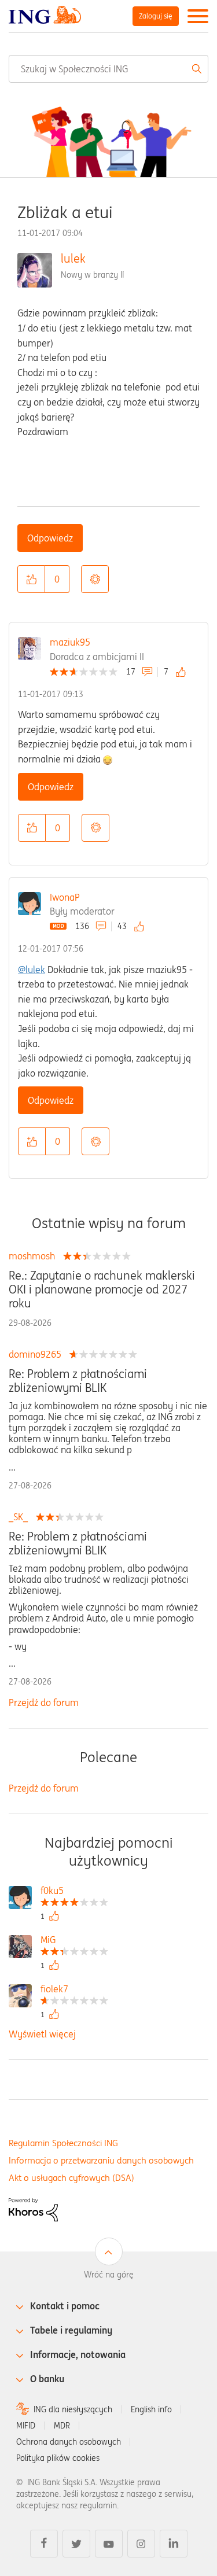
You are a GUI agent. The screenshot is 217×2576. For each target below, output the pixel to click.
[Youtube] (109, 2544)
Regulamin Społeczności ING (63, 2143)
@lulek (32, 970)
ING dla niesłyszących (73, 2409)
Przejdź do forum (44, 1702)
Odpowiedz (50, 538)
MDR (62, 2426)
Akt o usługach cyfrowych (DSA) (71, 2178)
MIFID (26, 2426)
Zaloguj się (156, 16)
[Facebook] (44, 2544)
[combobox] (108, 69)
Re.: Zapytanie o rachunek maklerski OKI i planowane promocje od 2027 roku (102, 1289)
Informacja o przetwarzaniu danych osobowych (101, 2160)
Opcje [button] (95, 579)
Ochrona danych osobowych (69, 2442)
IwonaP (65, 897)
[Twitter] (76, 2544)
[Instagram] (141, 2544)
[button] (31, 579)
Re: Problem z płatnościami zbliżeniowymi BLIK (78, 1381)
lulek (73, 258)
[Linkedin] (174, 2544)
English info (151, 2409)
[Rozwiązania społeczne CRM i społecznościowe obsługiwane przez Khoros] (33, 2209)
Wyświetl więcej (42, 2034)
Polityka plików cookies (58, 2458)
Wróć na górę (109, 2275)
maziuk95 (70, 642)
